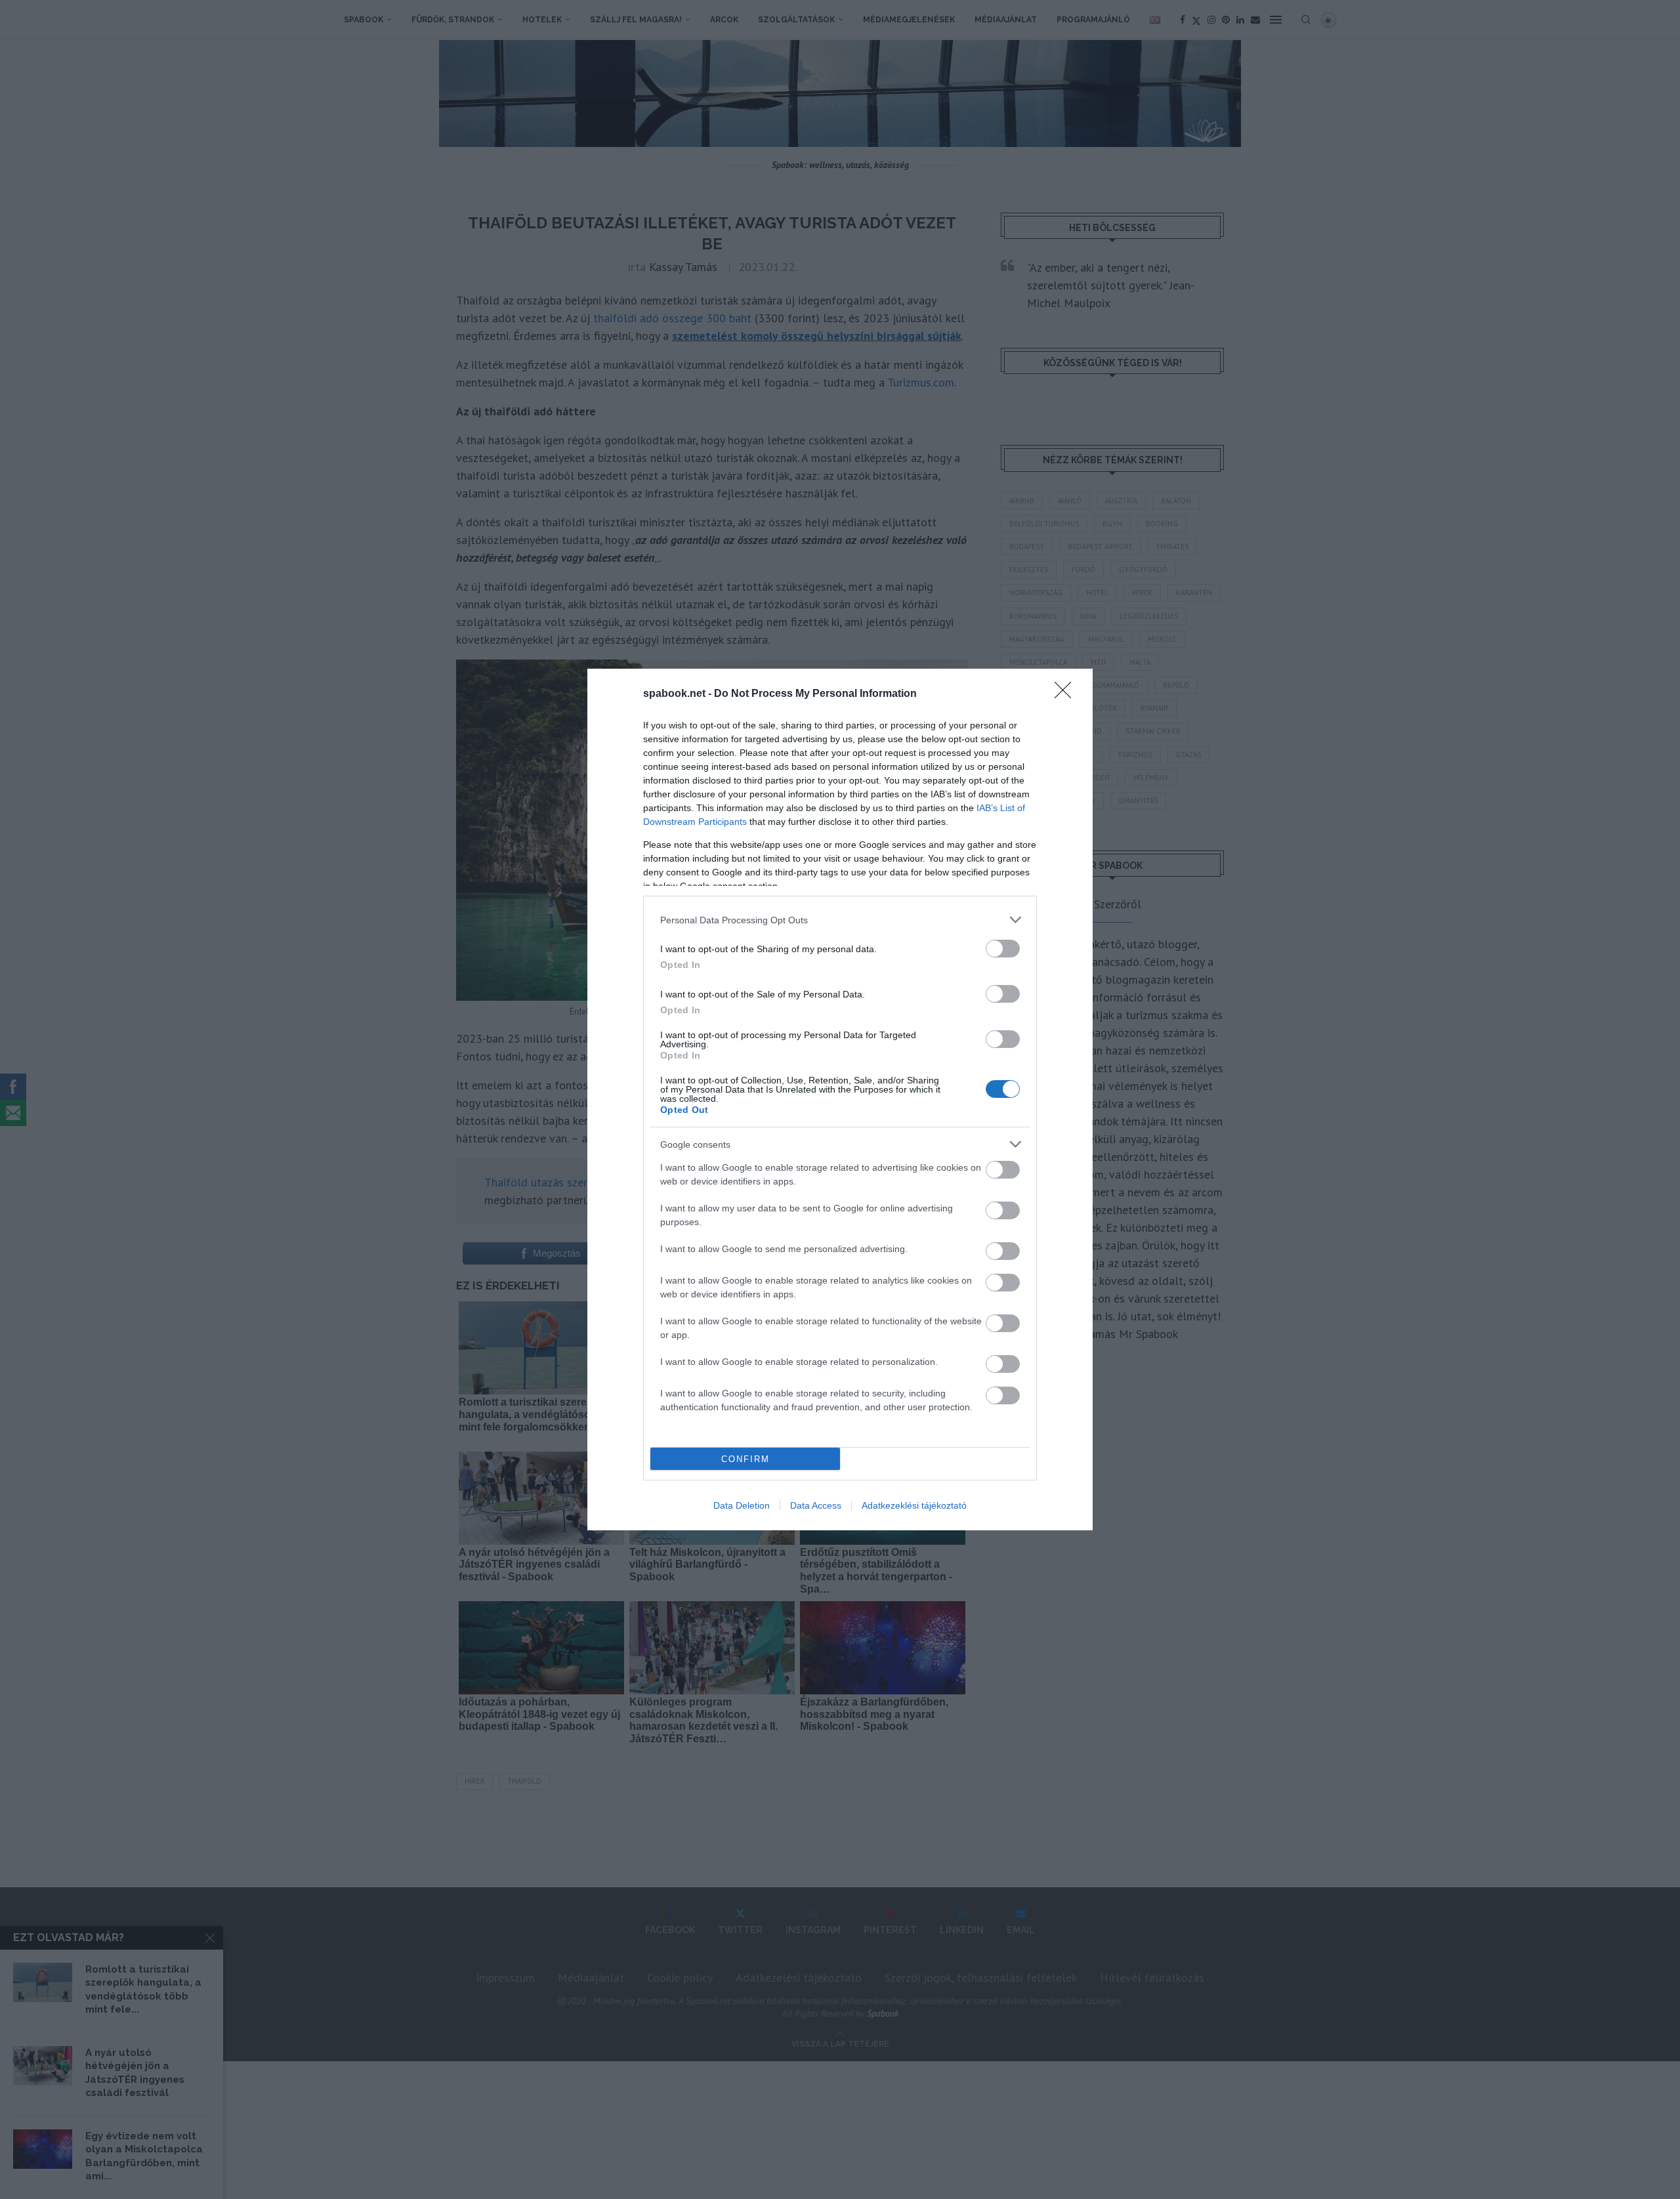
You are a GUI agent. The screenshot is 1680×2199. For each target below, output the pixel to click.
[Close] (1067, 694)
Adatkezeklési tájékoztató (914, 1505)
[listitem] (840, 920)
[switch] (1003, 949)
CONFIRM (745, 1459)
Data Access (816, 1505)
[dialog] (840, 1099)
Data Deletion (742, 1505)
